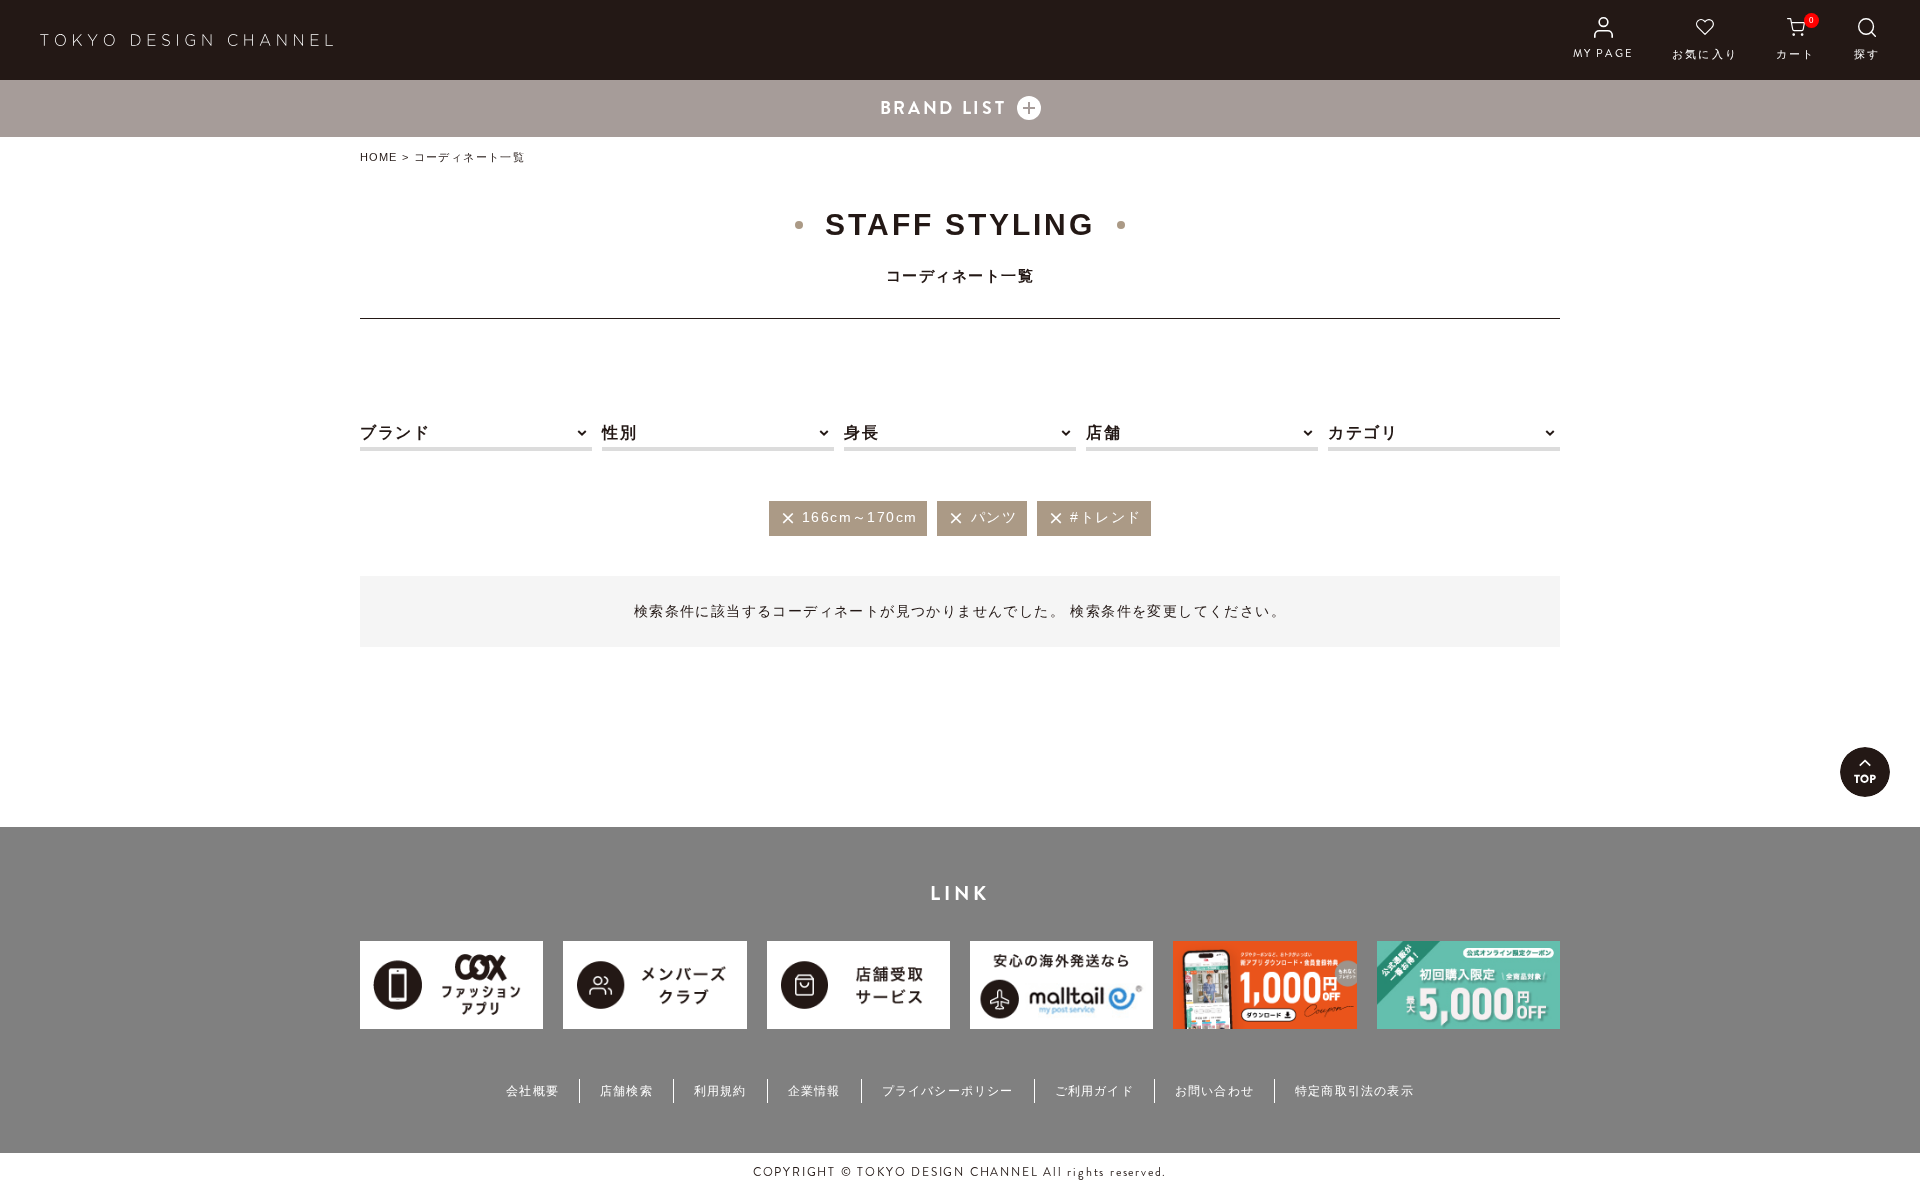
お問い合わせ (1214, 1091)
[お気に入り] (1705, 40)
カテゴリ (1363, 432)
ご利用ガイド (1094, 1091)
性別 (619, 432)
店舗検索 (626, 1091)
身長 (861, 432)
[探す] (1867, 40)
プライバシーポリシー (948, 1091)
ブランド (395, 432)
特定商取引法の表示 (1354, 1091)
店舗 (1103, 432)
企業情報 (814, 1091)
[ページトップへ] (1865, 772)
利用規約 (720, 1091)
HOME (378, 157)
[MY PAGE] (1603, 40)
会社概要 (532, 1091)
